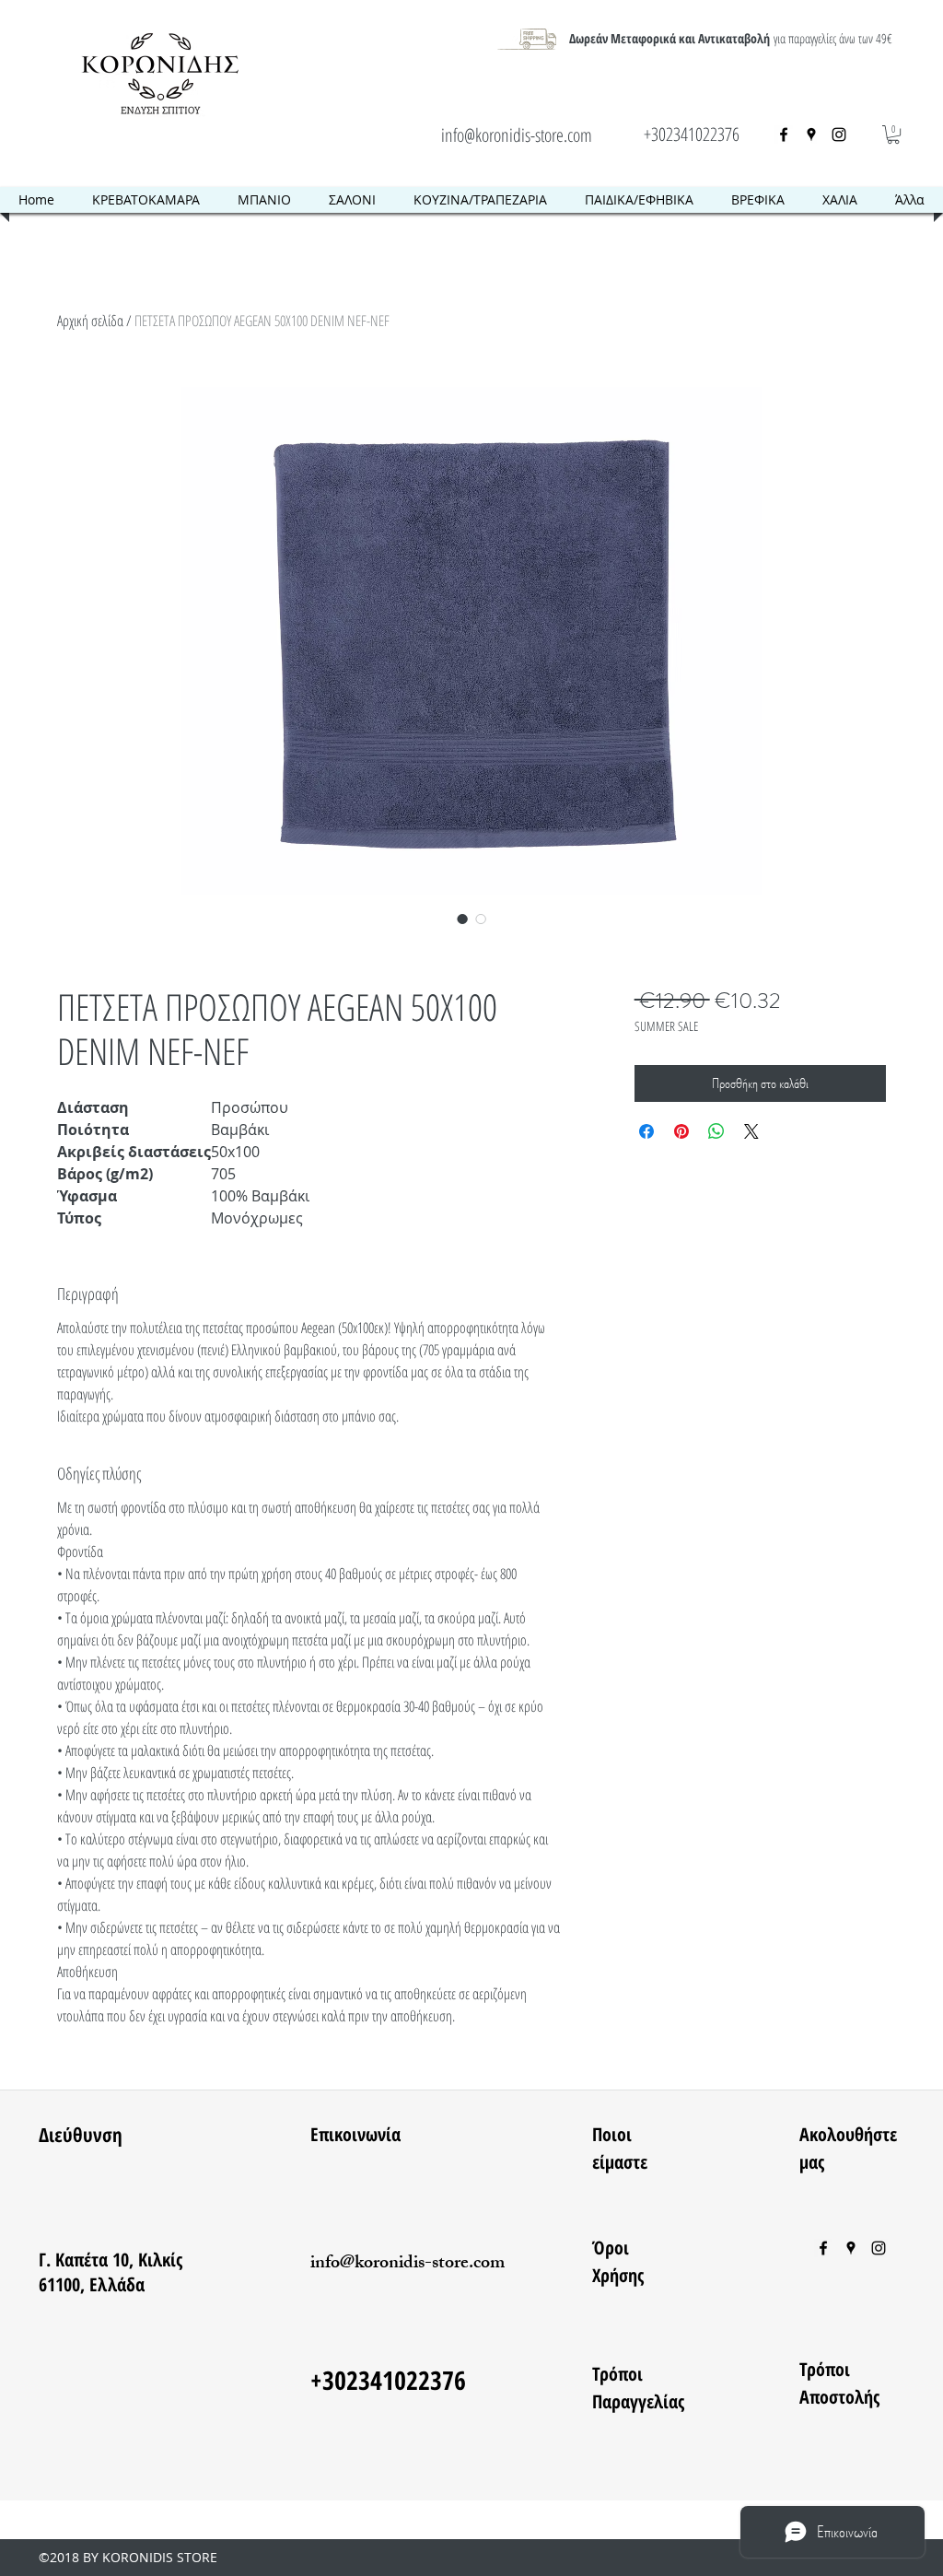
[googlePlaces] (811, 135)
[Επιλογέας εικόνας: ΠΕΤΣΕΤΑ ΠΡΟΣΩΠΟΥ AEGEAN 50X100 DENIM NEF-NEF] (462, 919)
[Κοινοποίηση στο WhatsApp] (716, 1131)
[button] (893, 135)
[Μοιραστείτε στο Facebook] (646, 1131)
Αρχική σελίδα (90, 321)
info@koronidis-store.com (517, 135)
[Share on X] (751, 1131)
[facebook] (784, 135)
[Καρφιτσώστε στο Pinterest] (681, 1131)
